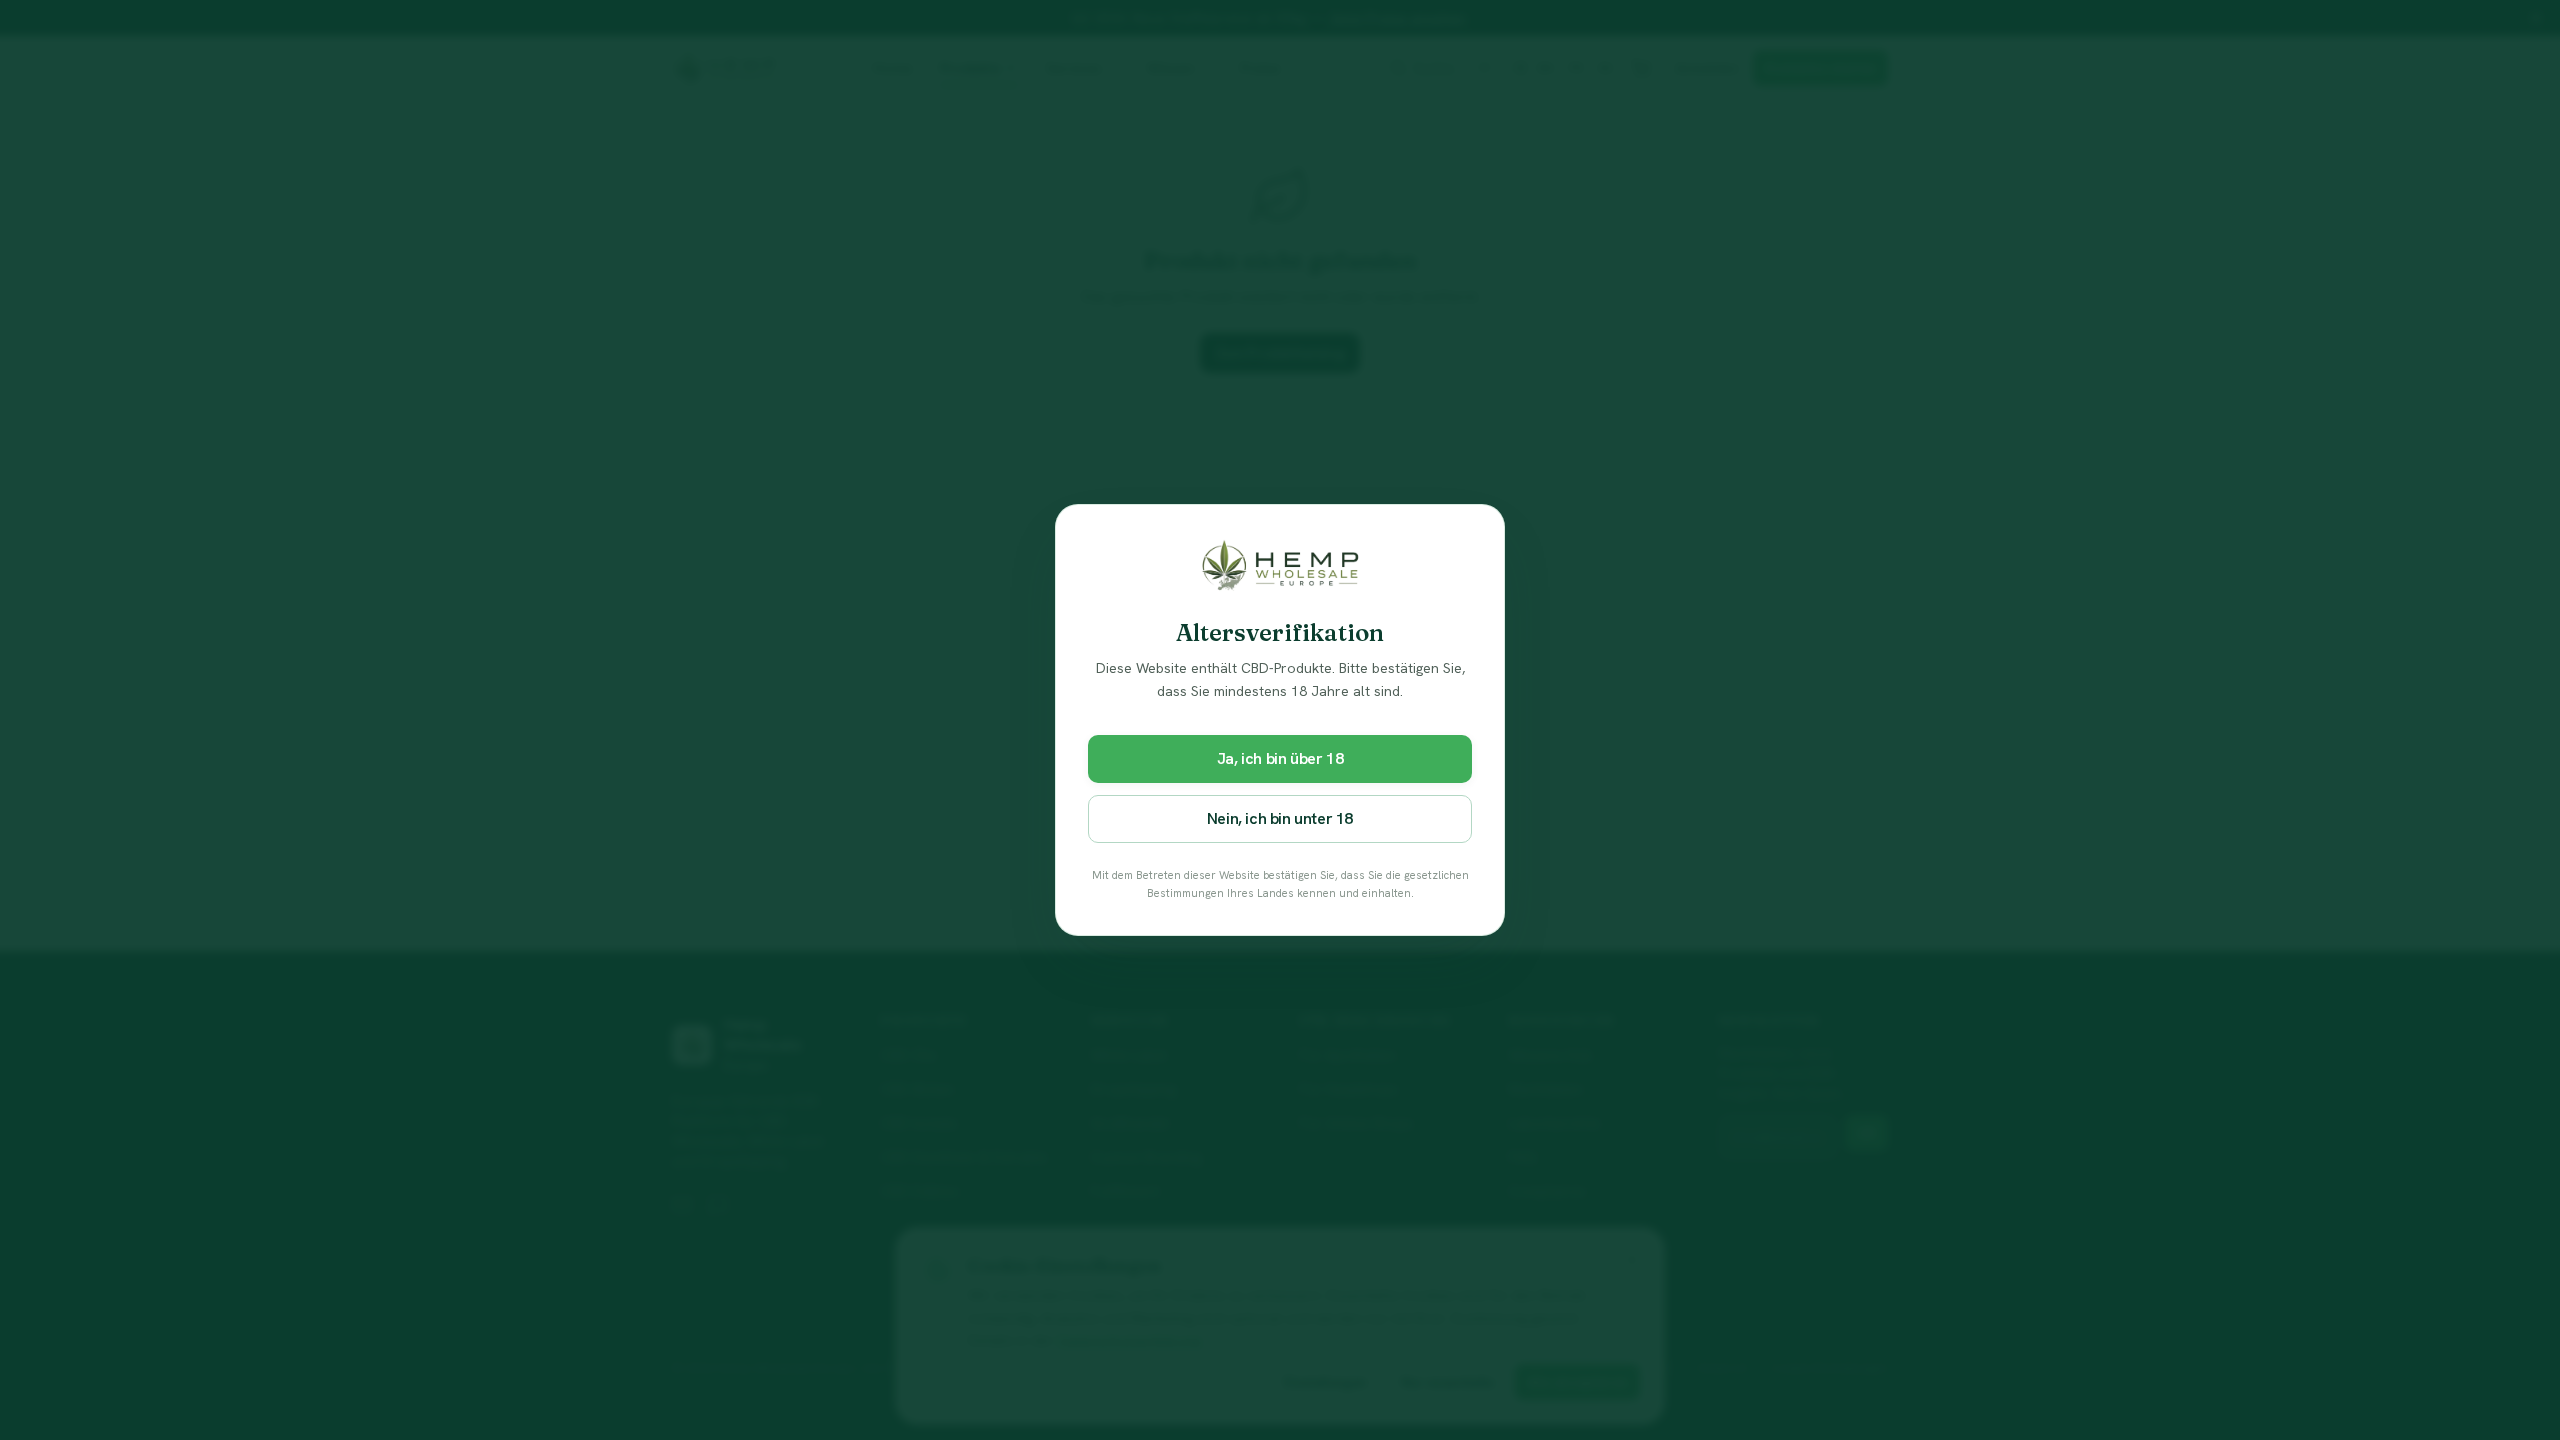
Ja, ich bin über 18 (1280, 758)
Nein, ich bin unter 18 (1280, 818)
